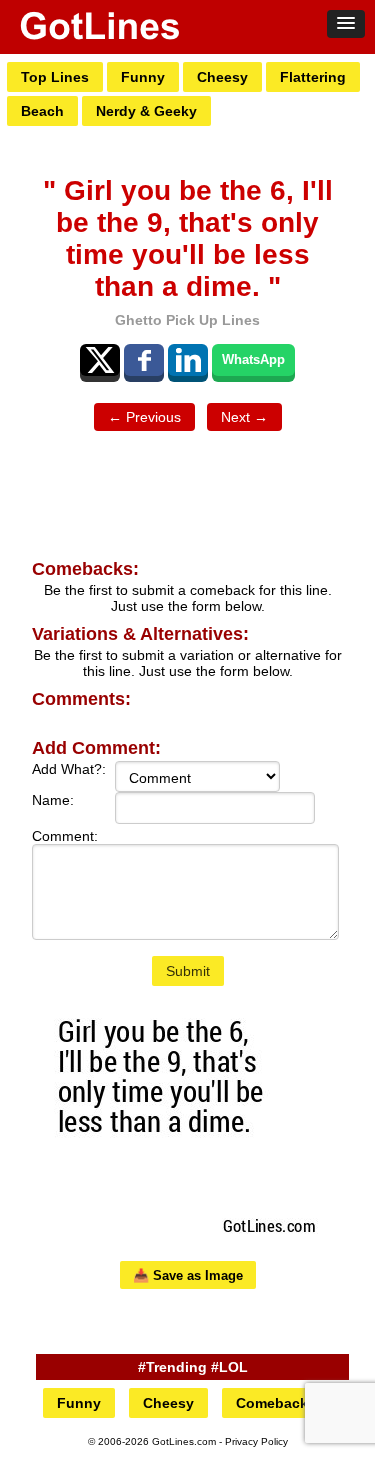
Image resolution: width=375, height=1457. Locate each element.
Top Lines (55, 77)
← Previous (144, 417)
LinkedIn (188, 360)
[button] (346, 24)
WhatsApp (253, 359)
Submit (188, 971)
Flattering (313, 77)
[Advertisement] (188, 496)
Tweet (100, 360)
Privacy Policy (256, 1441)
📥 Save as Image (188, 1275)
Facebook (144, 360)
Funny (143, 77)
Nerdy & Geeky (146, 111)
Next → (244, 417)
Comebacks (276, 1403)
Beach (42, 111)
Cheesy (222, 77)
